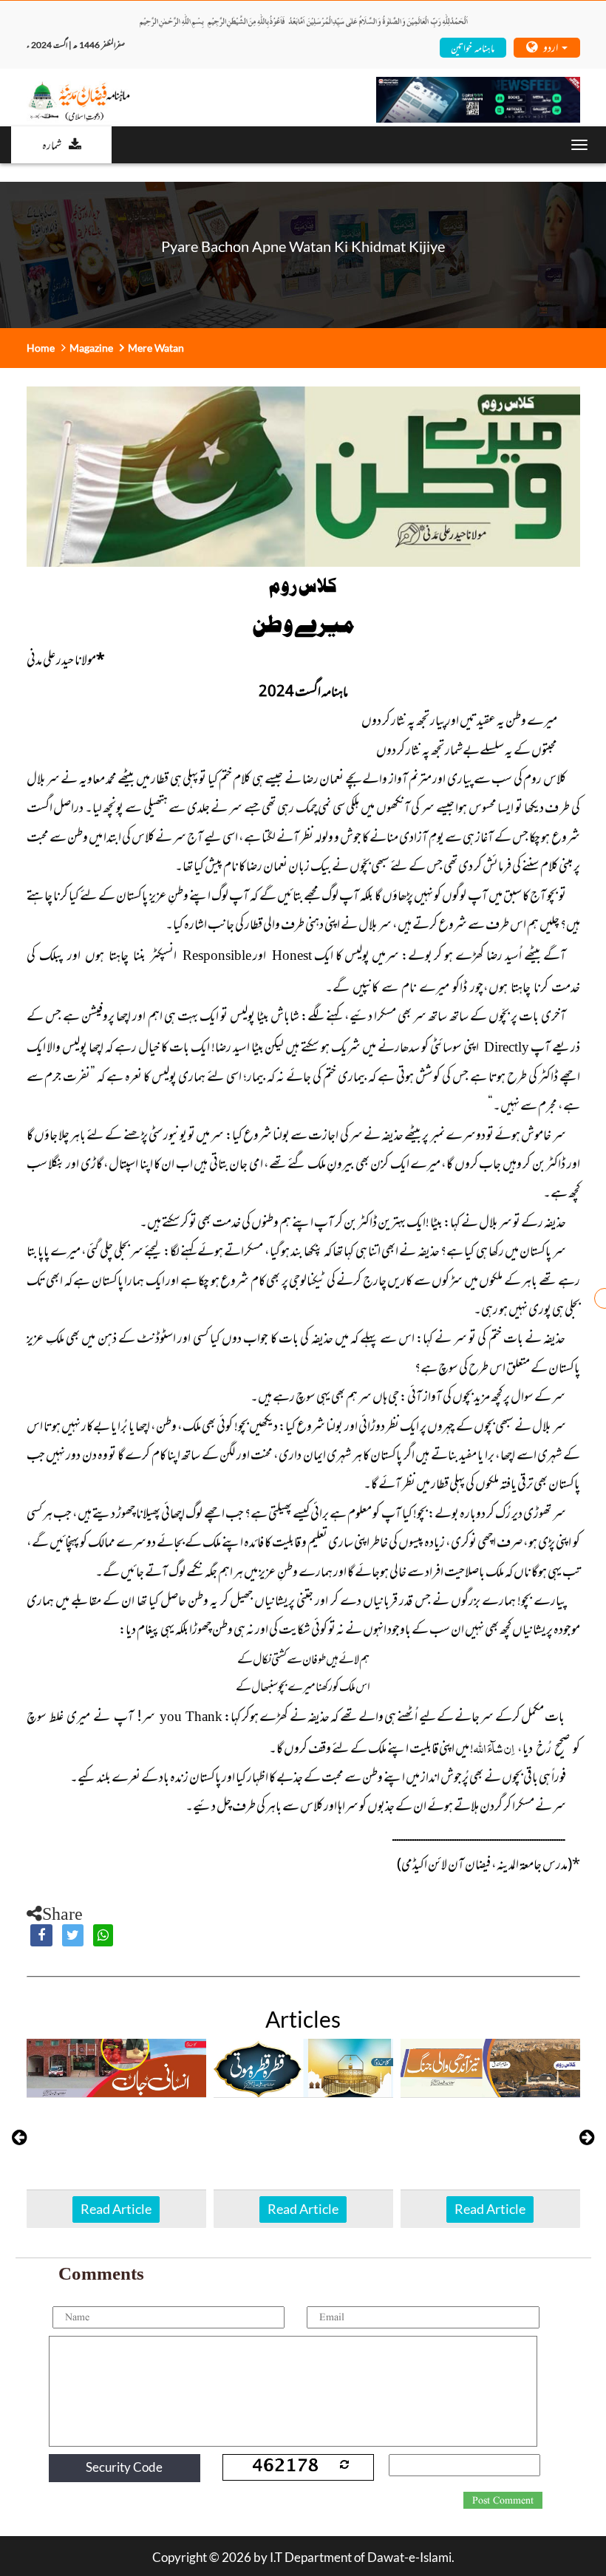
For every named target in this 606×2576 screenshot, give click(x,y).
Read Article (116, 2209)
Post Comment (503, 2501)
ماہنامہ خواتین (473, 47)
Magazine (91, 348)
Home (41, 348)
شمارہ (52, 144)
